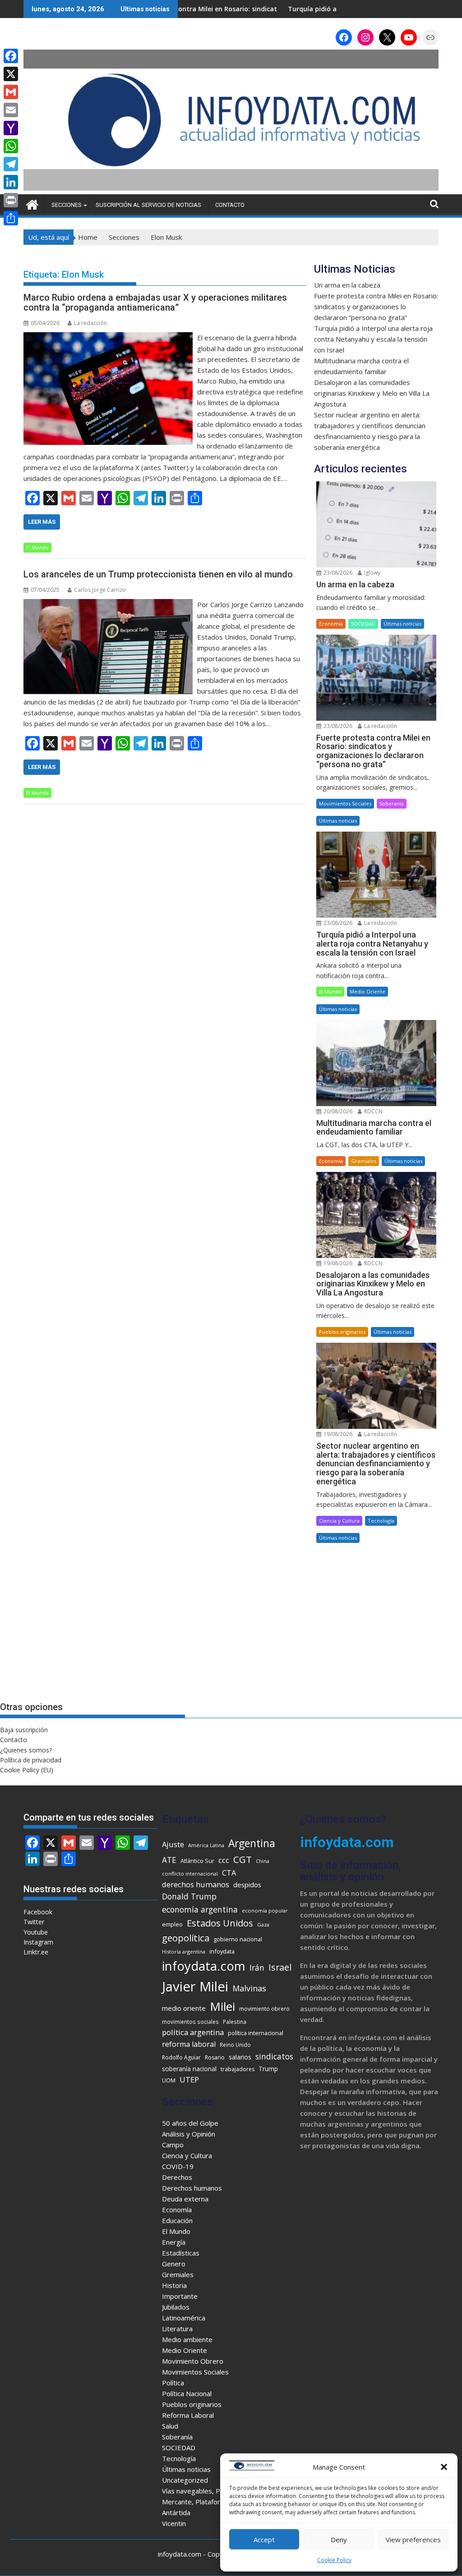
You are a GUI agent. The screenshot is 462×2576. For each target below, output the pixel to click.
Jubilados (176, 2307)
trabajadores (238, 2069)
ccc (224, 1860)
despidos (247, 1885)
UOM (169, 2080)
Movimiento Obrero (193, 2361)
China (263, 1861)
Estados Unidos (220, 1923)
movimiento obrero (264, 2009)
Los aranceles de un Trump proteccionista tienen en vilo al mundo (158, 574)
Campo (173, 2145)
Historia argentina (184, 1951)
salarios (240, 2057)
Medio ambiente (187, 2339)
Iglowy (372, 573)
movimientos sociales (190, 2022)
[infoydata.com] (231, 189)
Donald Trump (189, 1896)
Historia (174, 2285)
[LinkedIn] (11, 182)
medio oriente (184, 2008)
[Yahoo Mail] (11, 128)
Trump (268, 2069)
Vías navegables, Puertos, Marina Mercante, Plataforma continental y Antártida (216, 2502)
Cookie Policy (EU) (27, 1770)
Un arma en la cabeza (347, 285)
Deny (339, 2539)
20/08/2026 (337, 1111)
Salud (170, 2426)
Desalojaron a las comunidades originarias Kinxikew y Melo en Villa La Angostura (372, 393)
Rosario (215, 2057)
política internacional (256, 2033)
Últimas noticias (402, 624)
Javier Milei (195, 1986)
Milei (222, 2006)
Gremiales (364, 1161)
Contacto (230, 205)
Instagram (38, 1942)
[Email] (11, 110)
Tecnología (381, 1521)
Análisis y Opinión (189, 2134)
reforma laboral (189, 2044)
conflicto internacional (190, 1874)
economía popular (265, 1910)
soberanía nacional (189, 2069)
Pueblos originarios (342, 1332)
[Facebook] (11, 56)
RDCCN (373, 1111)
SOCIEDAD (363, 624)
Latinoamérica (184, 2318)
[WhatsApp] (11, 146)
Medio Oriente (367, 991)
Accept (264, 2539)
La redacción (90, 323)
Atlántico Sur (197, 1861)
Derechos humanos (192, 2188)
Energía (174, 2242)
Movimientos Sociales (345, 803)
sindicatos (274, 2056)
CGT (243, 1859)
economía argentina (200, 1909)
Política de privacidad (31, 1760)
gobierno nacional (238, 1939)
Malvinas (249, 1988)
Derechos (177, 2177)
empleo (172, 1924)
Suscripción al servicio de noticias (148, 205)
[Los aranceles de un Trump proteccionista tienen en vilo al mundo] (108, 604)
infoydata (222, 1951)
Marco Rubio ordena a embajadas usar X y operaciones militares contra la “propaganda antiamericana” (155, 302)
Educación (177, 2220)
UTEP (189, 2080)
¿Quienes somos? (26, 1750)
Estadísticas (181, 2253)
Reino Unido (235, 2045)
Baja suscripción (24, 1730)
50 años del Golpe (190, 2123)
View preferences (413, 2539)
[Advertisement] (376, 1623)
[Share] (11, 218)
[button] (444, 2467)
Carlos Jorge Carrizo (100, 590)
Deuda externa (185, 2199)
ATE (169, 1860)
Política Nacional (187, 2393)
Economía (331, 624)
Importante (180, 2296)
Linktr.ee (36, 1952)
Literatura (177, 2329)
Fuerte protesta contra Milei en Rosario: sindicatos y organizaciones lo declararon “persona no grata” (376, 307)
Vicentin (174, 2523)
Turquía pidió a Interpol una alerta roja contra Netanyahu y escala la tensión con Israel (373, 339)
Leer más (42, 522)
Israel (280, 1967)
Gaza (263, 1924)
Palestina (235, 2022)
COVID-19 (178, 2166)
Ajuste (173, 1844)
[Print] (11, 200)
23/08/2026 (337, 573)
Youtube (36, 1932)
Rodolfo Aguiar (181, 2057)
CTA (229, 1873)
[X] (11, 74)
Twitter (34, 1922)
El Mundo (37, 547)
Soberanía (392, 803)
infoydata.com (204, 1966)
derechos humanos (196, 1884)
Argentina (252, 1843)
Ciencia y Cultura (339, 1521)
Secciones (67, 205)
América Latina (206, 1845)
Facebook (38, 1912)
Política (173, 2383)
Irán (257, 1967)
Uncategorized (185, 2480)
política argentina (193, 2032)
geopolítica (186, 1938)
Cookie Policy (334, 2560)
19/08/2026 (337, 1263)
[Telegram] (11, 164)
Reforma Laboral (188, 2415)
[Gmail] (11, 92)
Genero (174, 2264)
